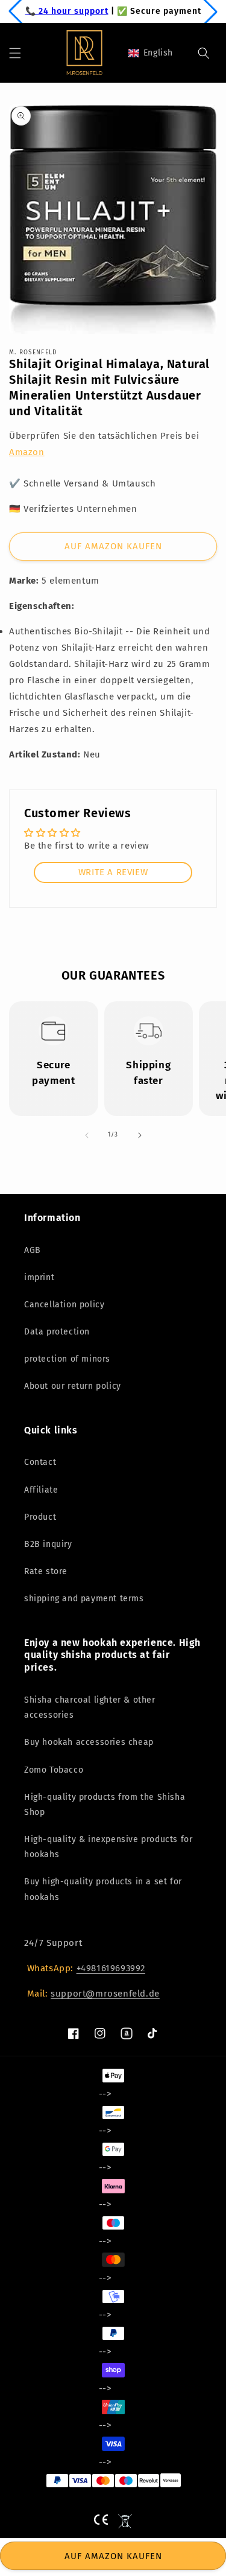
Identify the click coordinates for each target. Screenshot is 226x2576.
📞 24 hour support (67, 11)
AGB (33, 1250)
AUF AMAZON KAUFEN (113, 546)
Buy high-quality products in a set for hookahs (103, 1889)
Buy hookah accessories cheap (89, 1742)
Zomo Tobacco (54, 1770)
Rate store (46, 1571)
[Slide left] (87, 1135)
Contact (40, 1462)
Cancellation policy (64, 1305)
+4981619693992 (111, 1968)
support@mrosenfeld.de (105, 1994)
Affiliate (41, 1490)
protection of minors (67, 1359)
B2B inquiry (48, 1544)
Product (40, 1517)
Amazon (27, 452)
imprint (39, 1277)
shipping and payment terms (84, 1599)
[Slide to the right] (140, 1135)
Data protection (57, 1332)
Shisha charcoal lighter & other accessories (90, 1707)
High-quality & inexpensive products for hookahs (108, 1847)
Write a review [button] (113, 872)
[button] (15, 53)
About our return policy (73, 1386)
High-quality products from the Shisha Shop (105, 1805)
